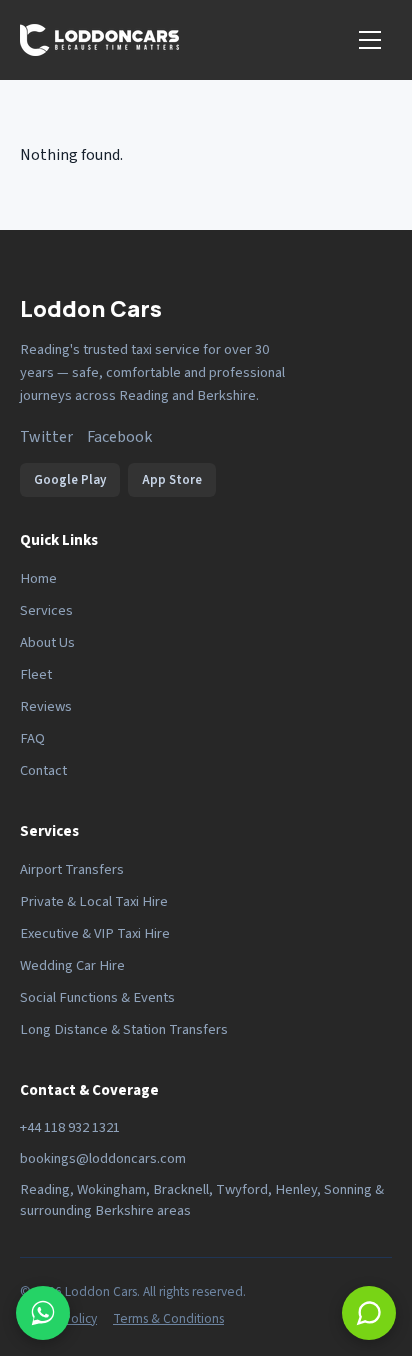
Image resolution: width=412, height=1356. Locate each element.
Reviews (46, 706)
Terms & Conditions (168, 1318)
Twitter (46, 437)
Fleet (36, 674)
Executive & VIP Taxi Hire (95, 933)
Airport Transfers (72, 869)
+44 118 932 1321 (70, 1127)
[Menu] (370, 40)
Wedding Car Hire (72, 965)
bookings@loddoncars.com (103, 1158)
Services (46, 610)
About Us (47, 642)
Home (38, 578)
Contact (43, 770)
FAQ (32, 738)
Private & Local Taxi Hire (94, 901)
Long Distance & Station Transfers (124, 1029)
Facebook (119, 437)
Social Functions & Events (97, 997)
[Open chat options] (43, 1313)
